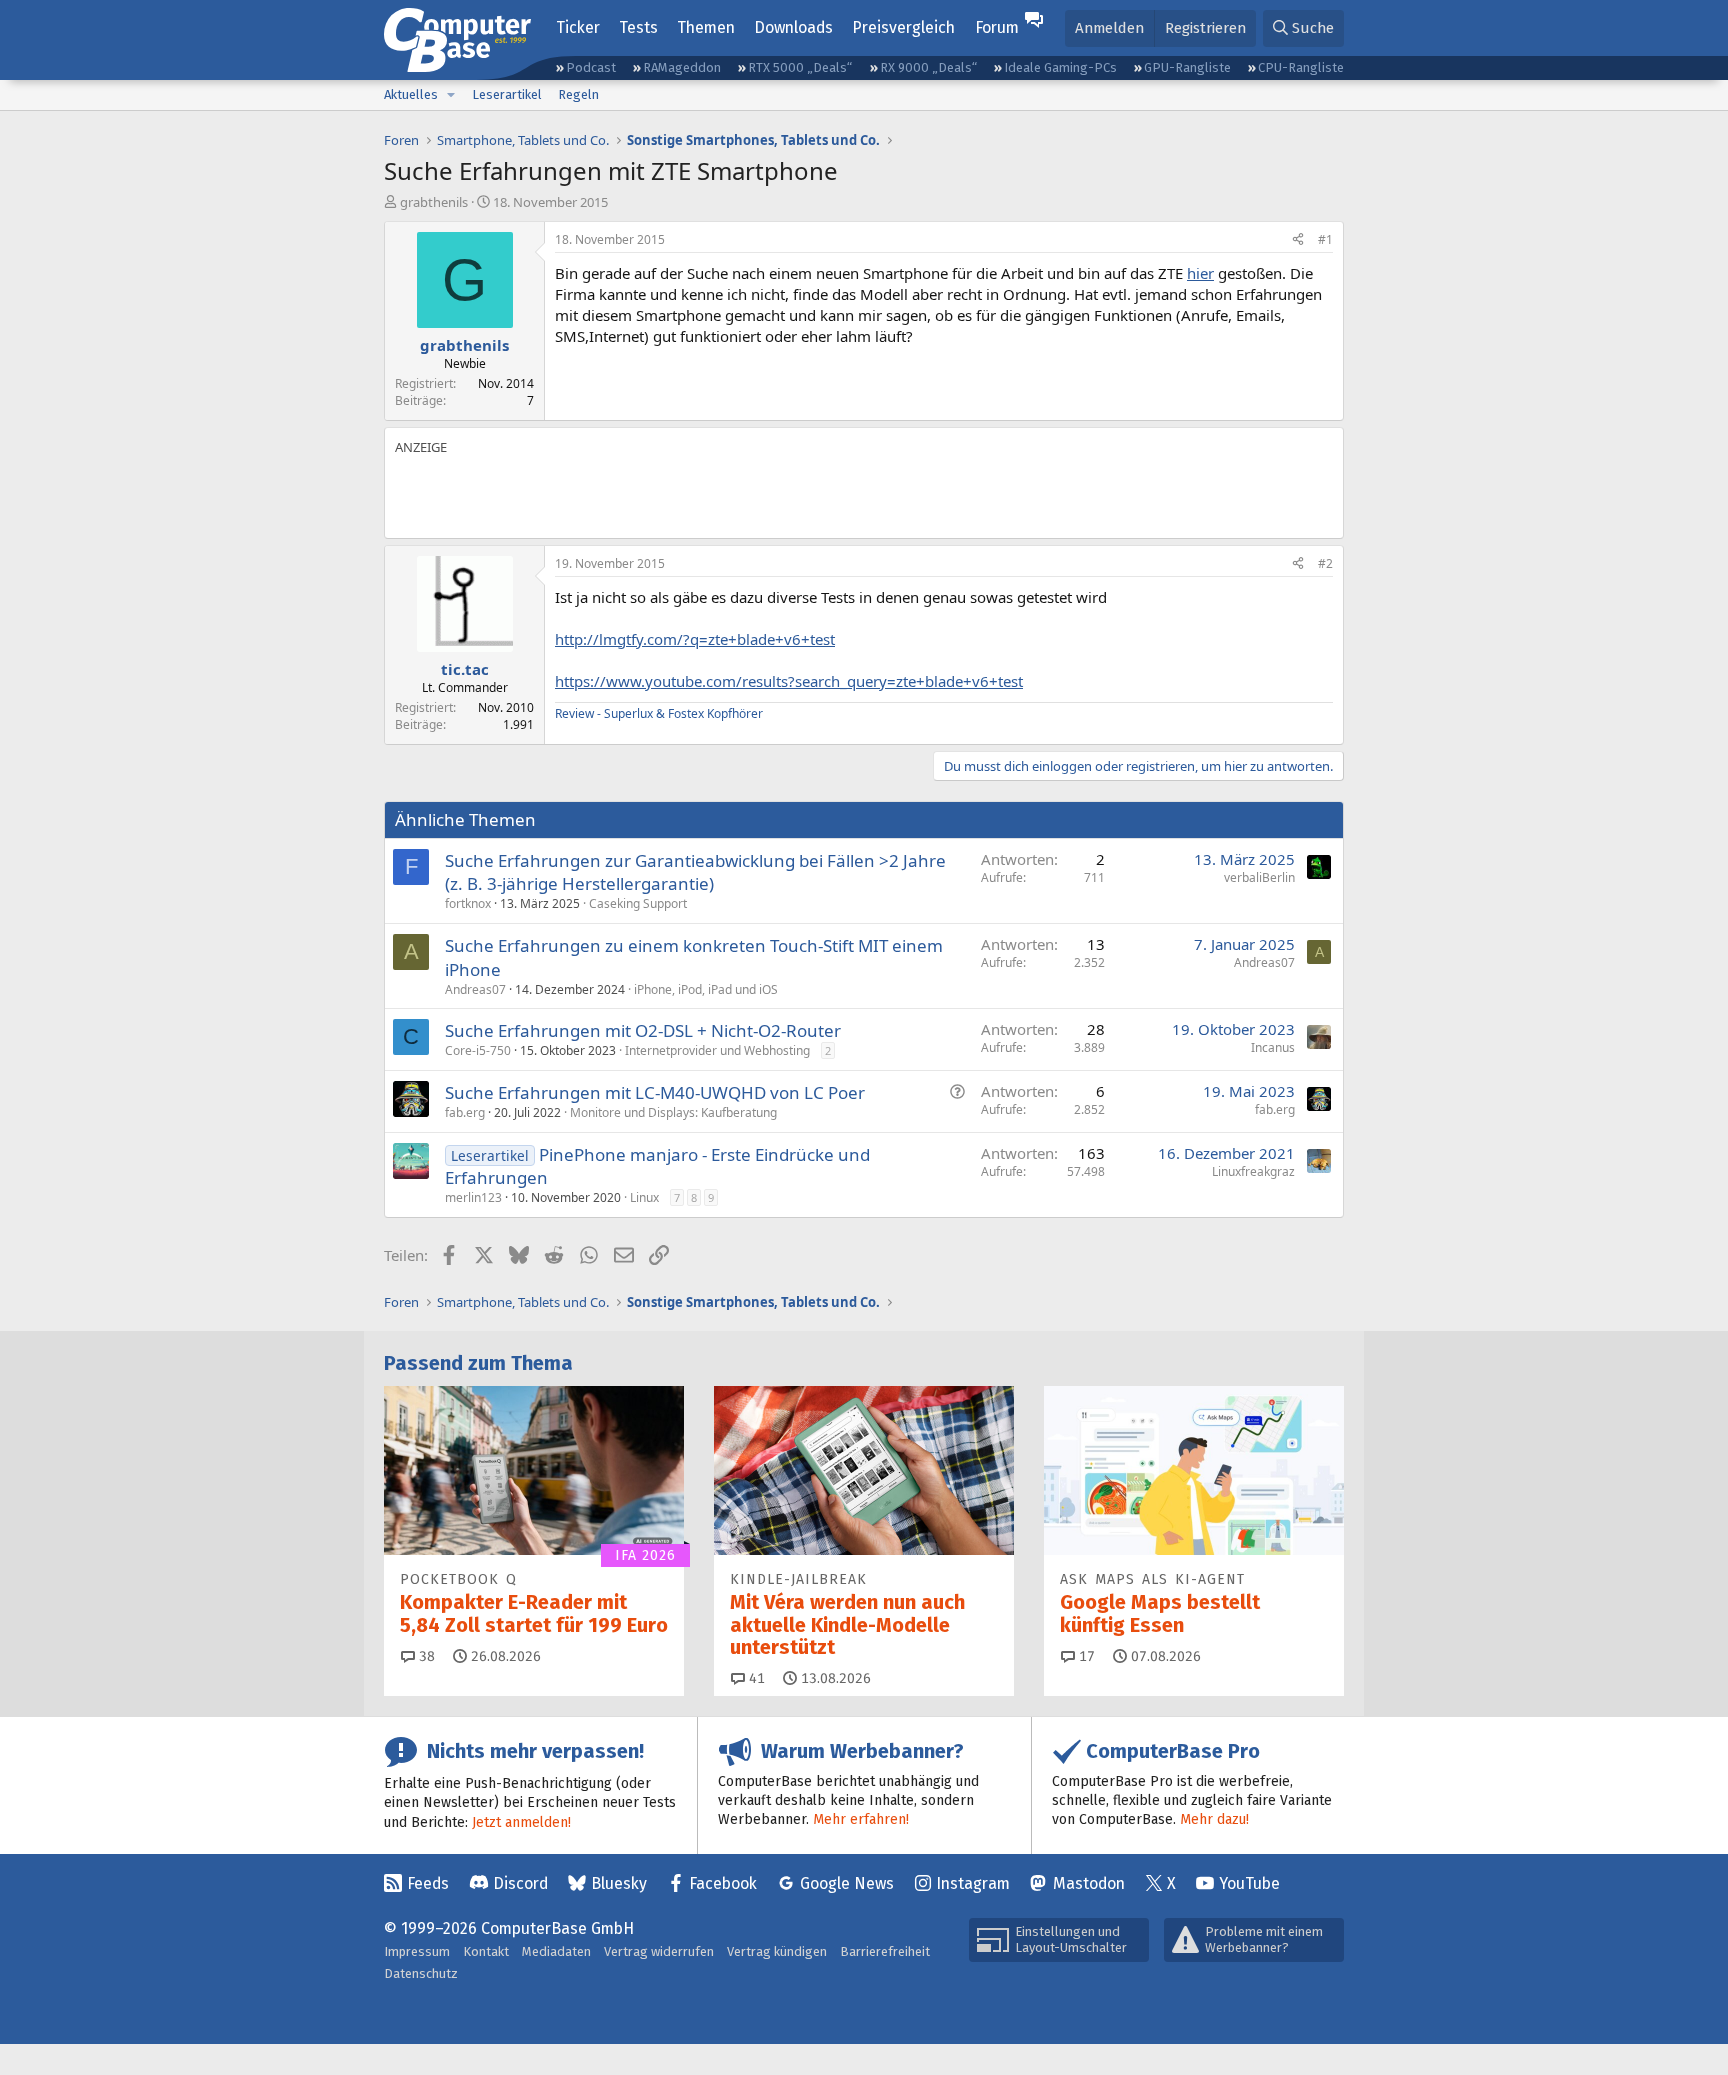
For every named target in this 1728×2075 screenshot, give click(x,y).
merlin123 (473, 1197)
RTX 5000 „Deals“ (800, 67)
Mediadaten (556, 1951)
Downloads (793, 27)
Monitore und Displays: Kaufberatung (673, 1112)
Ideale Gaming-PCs (1060, 67)
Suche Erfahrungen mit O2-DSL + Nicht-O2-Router (643, 1030)
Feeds (428, 1883)
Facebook (723, 1883)
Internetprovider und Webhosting (717, 1050)
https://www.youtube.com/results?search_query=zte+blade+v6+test (789, 681)
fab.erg (465, 1112)
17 (1085, 1656)
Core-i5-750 (478, 1050)
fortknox (468, 903)
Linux (644, 1197)
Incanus (1273, 1047)
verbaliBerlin (1259, 877)
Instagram (973, 1883)
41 (755, 1678)
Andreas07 (475, 989)
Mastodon (1089, 1883)
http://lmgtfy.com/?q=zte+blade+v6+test (695, 639)
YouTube (1249, 1883)
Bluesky (619, 1883)
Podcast (591, 67)
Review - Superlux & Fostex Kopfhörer (659, 713)
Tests (638, 27)
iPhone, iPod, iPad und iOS (706, 989)
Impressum (417, 1951)
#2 (1325, 563)
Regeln (578, 94)
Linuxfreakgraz (1253, 1171)
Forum (997, 27)
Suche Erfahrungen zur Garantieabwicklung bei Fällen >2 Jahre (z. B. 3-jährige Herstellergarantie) (695, 872)
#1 (1325, 239)
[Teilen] (1298, 240)
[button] (451, 95)
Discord (520, 1883)
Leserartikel (507, 94)
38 (425, 1656)
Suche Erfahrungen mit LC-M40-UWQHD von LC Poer (655, 1092)
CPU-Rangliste (1301, 67)
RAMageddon (682, 67)
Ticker (578, 27)
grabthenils (434, 202)
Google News (847, 1883)
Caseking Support (638, 903)
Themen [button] (706, 27)
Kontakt (486, 1951)
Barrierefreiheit (885, 1951)
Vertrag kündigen (777, 1951)
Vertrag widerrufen (659, 1951)
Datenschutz (421, 1973)
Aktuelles (411, 94)
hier (1200, 273)
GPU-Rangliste (1187, 67)
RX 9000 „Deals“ (928, 67)
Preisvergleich (903, 27)
